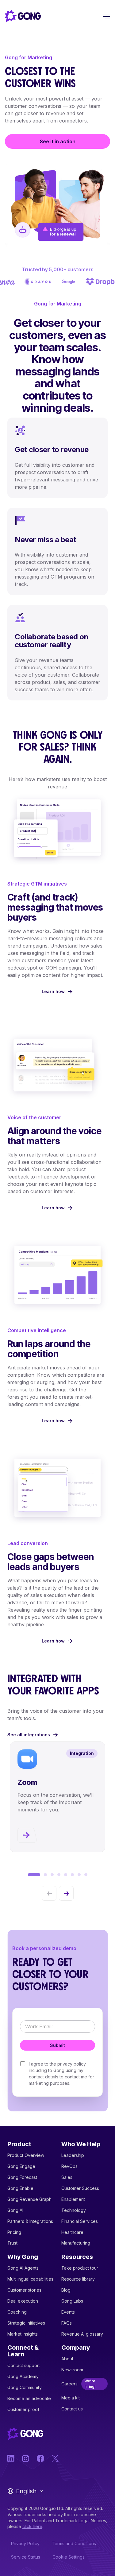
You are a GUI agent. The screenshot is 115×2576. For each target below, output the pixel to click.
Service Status (26, 2557)
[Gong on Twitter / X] (55, 2458)
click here (32, 2526)
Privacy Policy (25, 2543)
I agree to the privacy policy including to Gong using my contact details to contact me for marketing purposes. (61, 2074)
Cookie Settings (69, 2557)
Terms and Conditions (74, 2543)
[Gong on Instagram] (26, 2458)
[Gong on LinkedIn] (11, 2458)
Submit (57, 2045)
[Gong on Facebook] (40, 2458)
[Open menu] (106, 16)
